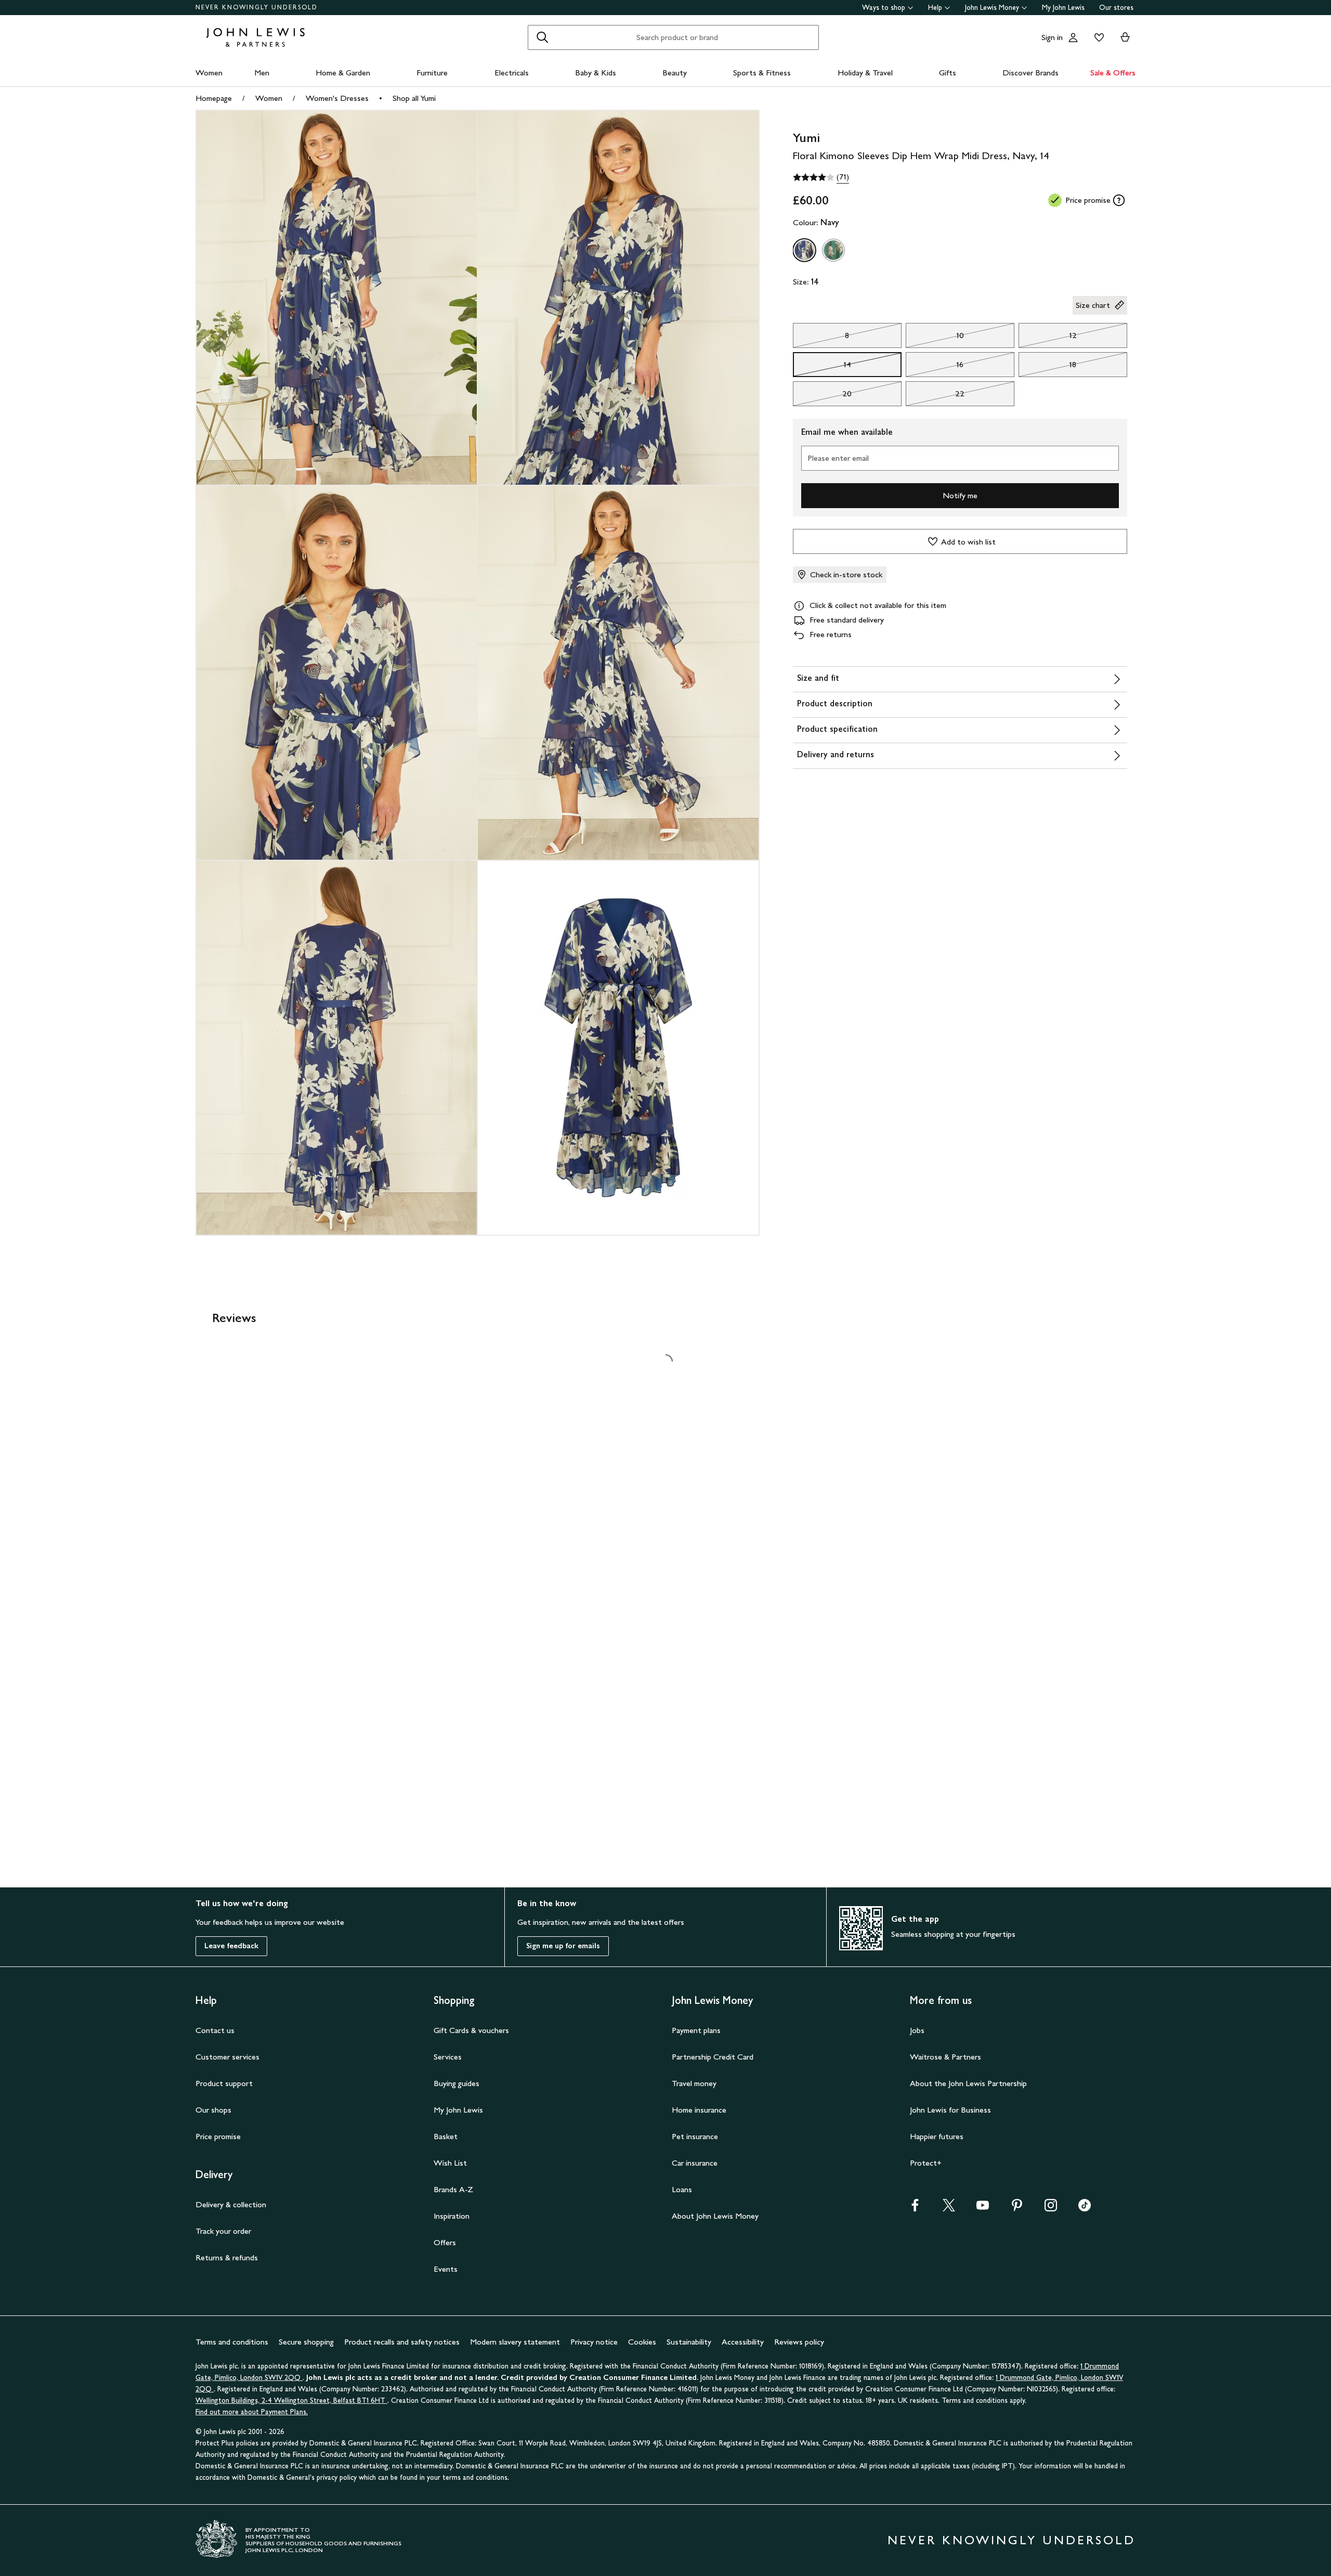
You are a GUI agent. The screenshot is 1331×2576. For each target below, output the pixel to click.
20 (823, 396)
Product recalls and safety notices (402, 2342)
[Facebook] (915, 2209)
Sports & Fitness (762, 73)
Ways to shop (884, 8)
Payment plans (696, 2030)
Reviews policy (799, 2342)
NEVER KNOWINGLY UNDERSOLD (257, 7)
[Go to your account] (1073, 37)
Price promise (218, 2136)
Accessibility (743, 2342)
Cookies (642, 2342)
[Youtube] (983, 2209)
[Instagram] (1051, 2209)
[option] (804, 250)
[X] (949, 2209)
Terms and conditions (232, 2342)
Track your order (223, 2231)
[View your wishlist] (1097, 37)
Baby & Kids (596, 73)
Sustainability (689, 2342)
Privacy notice (594, 2342)
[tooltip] (1119, 200)
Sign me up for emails (563, 1946)
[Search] (542, 37)
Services (448, 2057)
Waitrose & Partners (945, 2057)
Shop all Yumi (414, 98)
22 (935, 396)
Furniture (432, 73)
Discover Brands (1030, 73)
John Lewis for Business (950, 2110)
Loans (682, 2189)
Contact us (215, 2030)
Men (262, 73)
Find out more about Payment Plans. (252, 2412)
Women (209, 73)
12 (1048, 338)
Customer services (227, 2057)
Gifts (948, 73)
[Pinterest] (1017, 2209)
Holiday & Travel (865, 73)
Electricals (512, 73)
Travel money (694, 2083)
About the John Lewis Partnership (968, 2083)
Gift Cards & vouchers (471, 2030)
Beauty (675, 73)
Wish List (450, 2163)
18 (1048, 367)
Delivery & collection (231, 2204)
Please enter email (838, 458)
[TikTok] (1085, 2209)
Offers (445, 2242)
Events (446, 2269)
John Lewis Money (992, 8)
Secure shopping (306, 2342)
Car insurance (695, 2163)
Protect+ (926, 2163)
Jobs (917, 2030)
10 (935, 338)
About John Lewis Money (715, 2216)
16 (935, 367)
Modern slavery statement (515, 2342)
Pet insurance (695, 2136)
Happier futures (937, 2136)
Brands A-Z (453, 2189)
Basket (446, 2136)
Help (935, 8)
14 (822, 367)
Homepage (214, 98)
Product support (224, 2083)
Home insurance (699, 2110)
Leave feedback (231, 1946)
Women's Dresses (337, 98)
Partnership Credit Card (713, 2057)
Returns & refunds (227, 2257)
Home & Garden (343, 73)
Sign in (1052, 37)
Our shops (213, 2110)
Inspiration (452, 2216)
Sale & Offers (1113, 73)
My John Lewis (1063, 8)
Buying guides (456, 2083)
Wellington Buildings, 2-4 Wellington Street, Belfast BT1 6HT (291, 2400)
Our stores (1116, 8)
